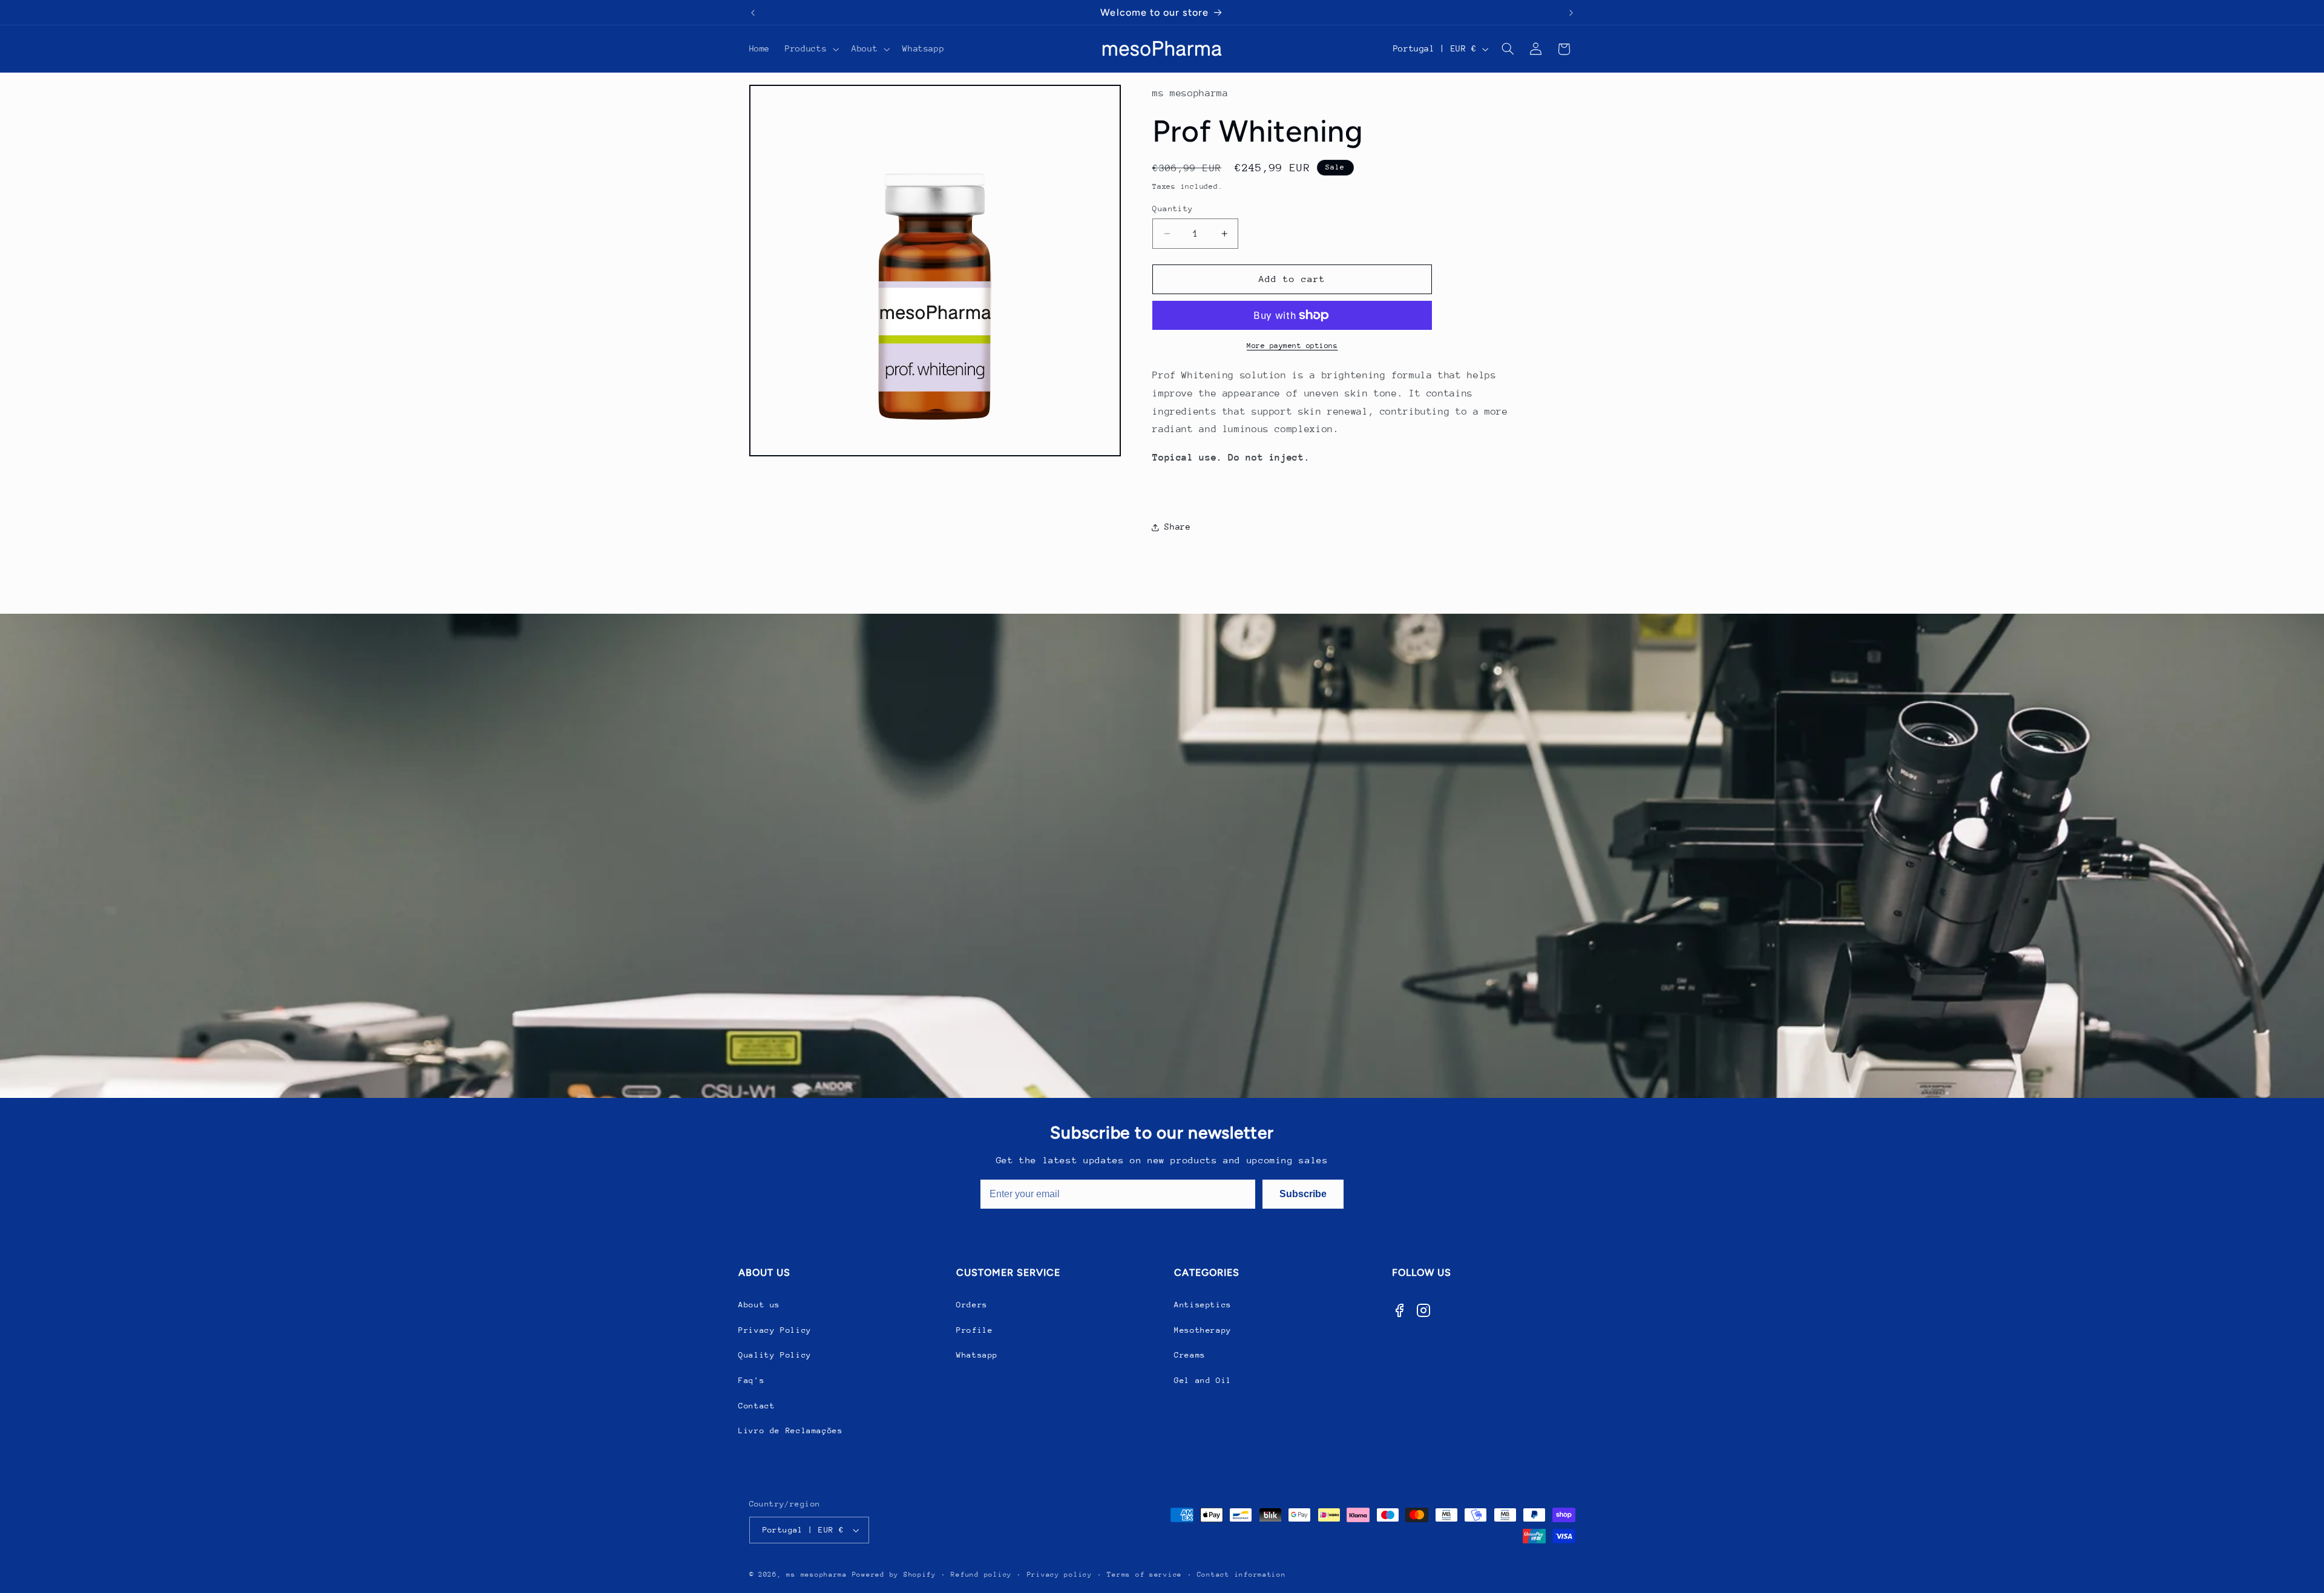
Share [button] (1177, 527)
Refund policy (981, 1575)
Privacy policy (1060, 1575)
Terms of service (1144, 1575)
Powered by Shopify (894, 1575)
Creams (1190, 1355)
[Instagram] (1423, 1310)
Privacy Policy (775, 1330)
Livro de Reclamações (791, 1430)
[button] (811, 49)
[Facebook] (1399, 1310)
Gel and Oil (1203, 1380)
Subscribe (1303, 1194)
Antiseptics (1203, 1305)
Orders (972, 1305)
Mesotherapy (1203, 1330)
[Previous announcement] (753, 13)
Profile (974, 1330)
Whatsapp (977, 1355)
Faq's (751, 1380)
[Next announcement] (1571, 13)
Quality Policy (775, 1355)
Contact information (1242, 1575)
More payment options (1292, 346)
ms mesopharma (817, 1575)
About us (759, 1305)
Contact (757, 1406)
